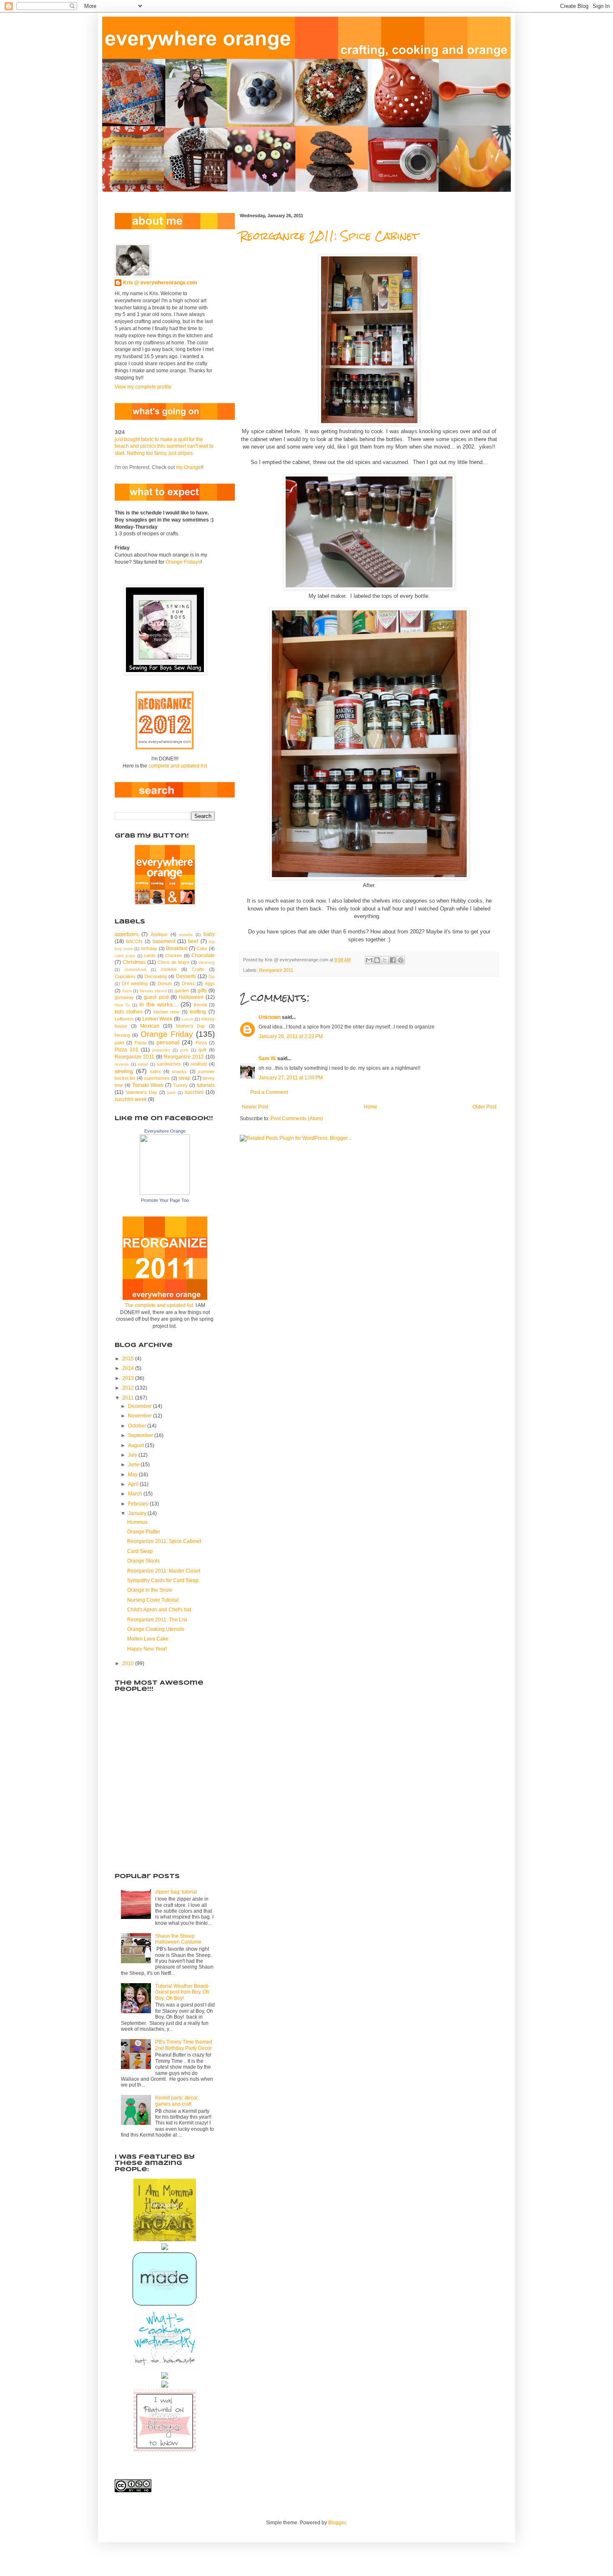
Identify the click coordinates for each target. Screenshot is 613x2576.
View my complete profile (143, 387)
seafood (199, 1064)
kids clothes (129, 1012)
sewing (124, 1071)
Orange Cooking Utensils (156, 1629)
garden (182, 991)
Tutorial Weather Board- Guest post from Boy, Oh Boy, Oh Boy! (182, 1992)
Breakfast (177, 948)
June (134, 1465)
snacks (179, 1071)
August (137, 1445)
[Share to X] (385, 960)
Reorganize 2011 (276, 970)
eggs (210, 983)
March (136, 1494)
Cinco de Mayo (173, 962)
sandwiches (169, 1064)
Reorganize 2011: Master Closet (164, 1571)
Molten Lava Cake (148, 1639)
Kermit (200, 1005)
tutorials (206, 1085)
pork (184, 1050)
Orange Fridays (183, 562)
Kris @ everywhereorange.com (160, 283)
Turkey (180, 1085)
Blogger (337, 2523)
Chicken (173, 956)
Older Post (484, 1107)
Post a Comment (269, 1092)
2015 (129, 1359)
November (141, 1416)
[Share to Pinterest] (401, 960)
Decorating (156, 976)
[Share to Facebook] (393, 960)
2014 (129, 1368)
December (141, 1406)
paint (119, 1043)
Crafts (198, 969)
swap (185, 1078)
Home (371, 1107)
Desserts (186, 976)
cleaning (207, 962)
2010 (129, 1663)
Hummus (137, 1522)
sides (156, 1071)
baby (209, 934)
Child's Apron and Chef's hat (159, 1610)
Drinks (188, 983)
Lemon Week (157, 1019)
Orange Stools (143, 1561)
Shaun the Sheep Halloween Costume (178, 1939)
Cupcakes (125, 976)
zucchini (194, 1092)
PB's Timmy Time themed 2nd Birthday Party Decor (184, 2045)
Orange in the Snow (150, 1590)
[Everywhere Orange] (165, 1193)
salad (143, 1064)
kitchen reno (167, 1012)
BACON (134, 941)
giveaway (124, 997)
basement (164, 941)
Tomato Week (148, 1085)
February (139, 1504)
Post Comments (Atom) (297, 1119)
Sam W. (267, 1058)
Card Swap (140, 1551)
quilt (202, 1050)
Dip (212, 977)
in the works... (159, 1004)
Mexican (150, 1026)
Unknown (270, 1017)
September (141, 1435)
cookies (169, 969)
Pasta (141, 1043)
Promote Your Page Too (165, 1200)
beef (193, 941)
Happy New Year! (147, 1649)
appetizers (127, 934)
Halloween (191, 997)
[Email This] (369, 960)
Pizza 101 (127, 1050)
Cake (202, 948)
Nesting (122, 1035)
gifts (202, 991)
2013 (129, 1378)
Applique (159, 934)
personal (168, 1042)
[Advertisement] (156, 1817)
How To (122, 1005)
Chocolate (203, 956)
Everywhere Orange (165, 1131)
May (133, 1475)
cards (150, 956)
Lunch (187, 1019)
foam (127, 991)
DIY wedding (135, 983)
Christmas (134, 962)
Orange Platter (144, 1532)
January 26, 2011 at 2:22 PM (291, 1036)
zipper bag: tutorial (176, 1892)
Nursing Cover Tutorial (153, 1600)
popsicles (161, 1050)
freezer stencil (153, 991)
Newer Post (255, 1107)
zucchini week (131, 1099)
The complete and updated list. (160, 1305)
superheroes (157, 1078)
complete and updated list (178, 766)
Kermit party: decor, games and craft (177, 2101)
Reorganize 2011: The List (157, 1620)
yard (171, 1092)
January (138, 1513)
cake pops (125, 956)
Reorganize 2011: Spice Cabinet (329, 236)
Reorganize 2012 (184, 1057)
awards (186, 934)
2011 (129, 1398)
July (133, 1455)
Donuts (165, 983)
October (138, 1426)
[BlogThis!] (377, 960)
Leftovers (124, 1019)
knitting (198, 1012)
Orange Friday (167, 1034)
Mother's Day (191, 1026)
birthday (149, 948)
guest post (156, 997)
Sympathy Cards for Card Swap (163, 1580)
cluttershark (135, 969)
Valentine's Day (141, 1092)
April (134, 1484)
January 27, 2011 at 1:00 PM (291, 1078)
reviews (122, 1064)
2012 (129, 1388)
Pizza (201, 1043)
